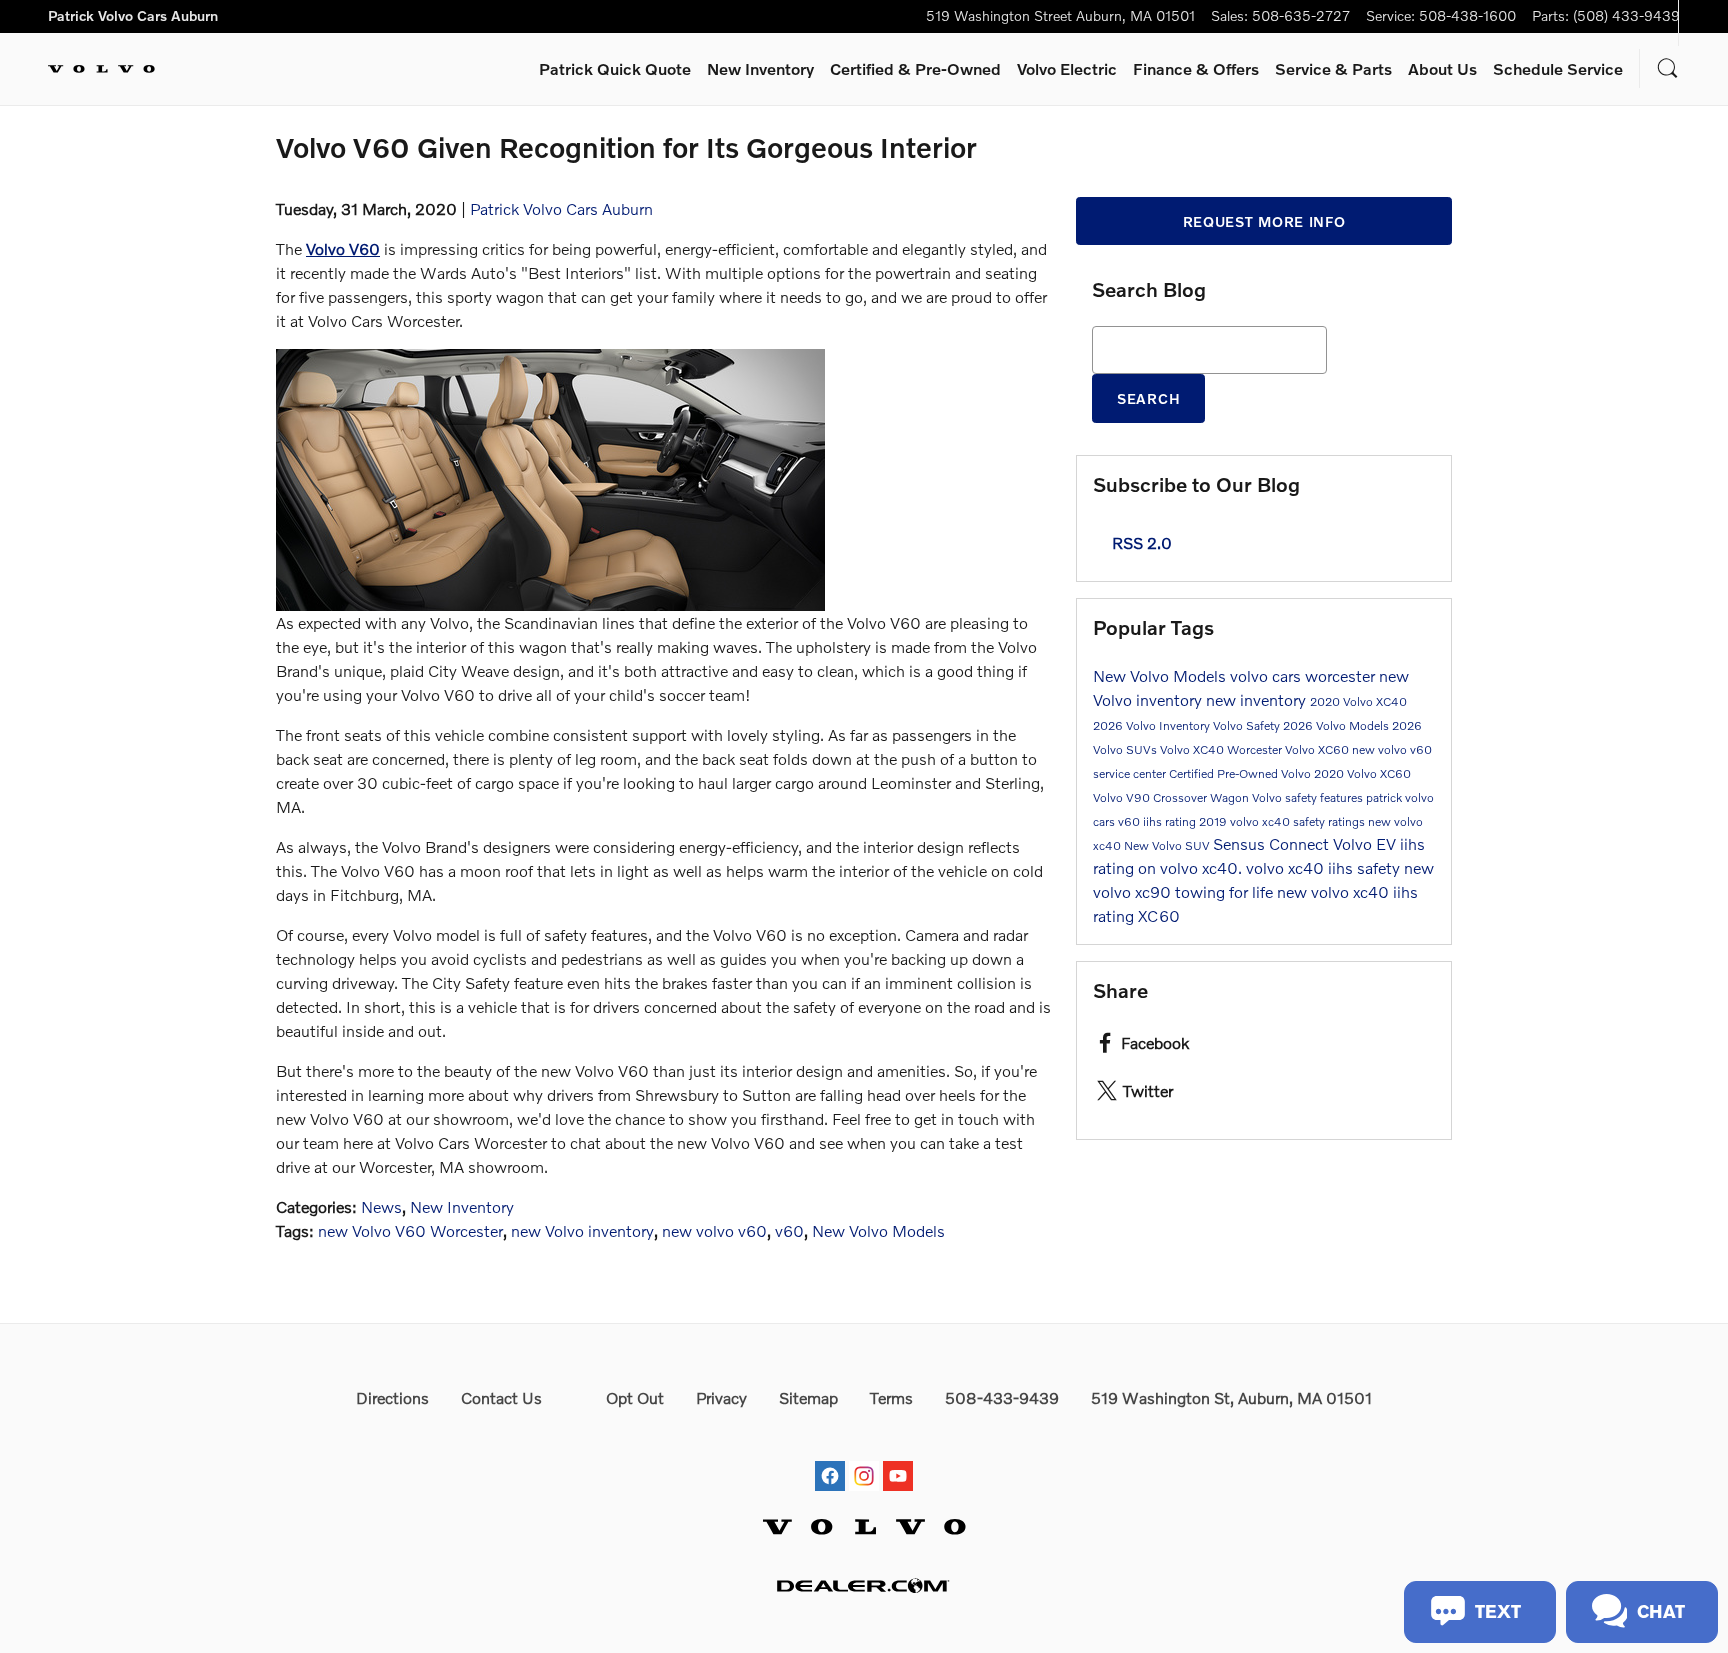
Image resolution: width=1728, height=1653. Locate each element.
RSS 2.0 (1140, 542)
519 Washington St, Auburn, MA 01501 (1231, 1397)
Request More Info (1264, 221)
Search (1148, 398)
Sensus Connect (1273, 843)
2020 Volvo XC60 (1362, 773)
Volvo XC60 (1318, 749)
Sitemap (808, 1397)
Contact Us (501, 1397)
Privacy (721, 1397)
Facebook (1155, 1042)
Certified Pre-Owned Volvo (1241, 773)
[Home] (101, 69)
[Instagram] (864, 1457)
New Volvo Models (878, 1230)
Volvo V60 (343, 248)
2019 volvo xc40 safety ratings (1283, 821)
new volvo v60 (714, 1230)
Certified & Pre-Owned (915, 68)
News (381, 1206)
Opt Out (635, 1397)
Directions (392, 1397)
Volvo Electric (1067, 68)
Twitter (1148, 1090)
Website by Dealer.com (864, 1585)
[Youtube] (898, 1457)
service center (1131, 773)
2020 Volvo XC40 (1358, 701)
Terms (891, 1397)
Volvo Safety (1248, 725)
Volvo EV (1366, 843)
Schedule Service (1558, 68)
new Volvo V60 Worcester (410, 1230)
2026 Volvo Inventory (1153, 725)
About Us (1442, 68)
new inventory (1258, 699)
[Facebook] (830, 1457)
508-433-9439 (1002, 1397)
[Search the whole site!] (1668, 68)
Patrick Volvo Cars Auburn (561, 208)
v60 (789, 1230)
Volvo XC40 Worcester (1222, 749)
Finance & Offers (1196, 68)
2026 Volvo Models (1337, 725)
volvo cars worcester (1304, 675)
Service (1333, 68)
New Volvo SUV (1168, 845)
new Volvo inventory (582, 1230)
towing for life (1226, 891)
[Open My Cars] (1703, 23)
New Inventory (760, 68)
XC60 (1159, 915)
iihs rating (1171, 821)
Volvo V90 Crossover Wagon (1172, 797)
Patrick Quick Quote (615, 68)
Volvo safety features (1309, 797)
